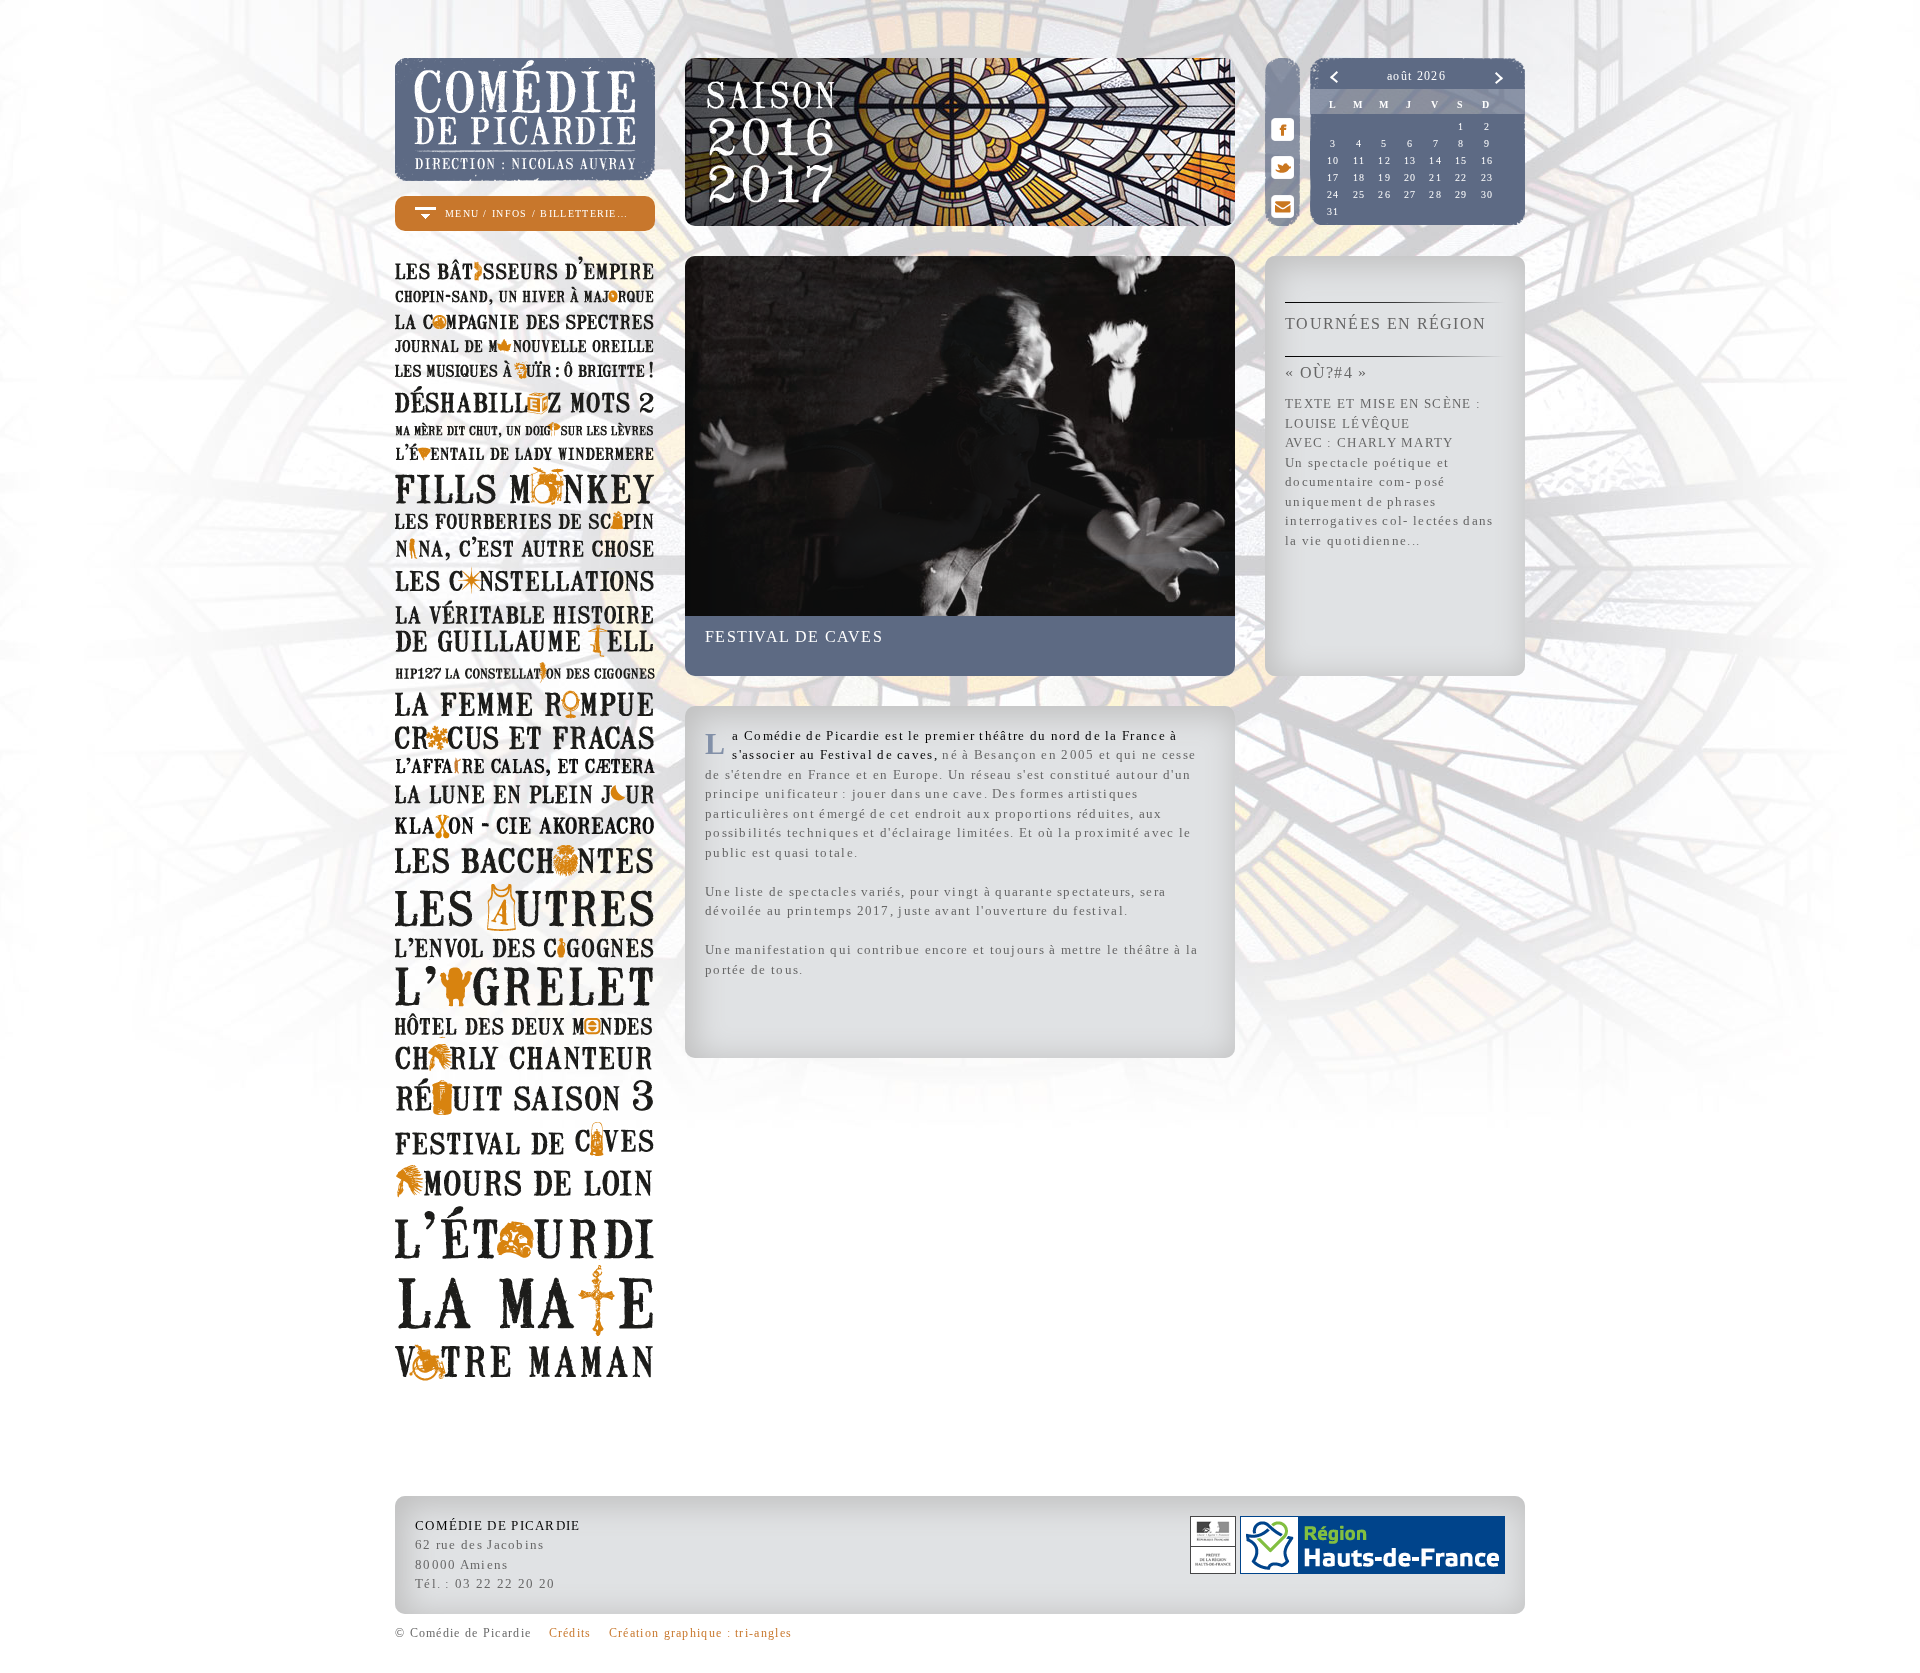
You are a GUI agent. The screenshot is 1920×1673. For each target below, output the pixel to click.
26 (1384, 194)
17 (1333, 177)
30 (1487, 194)
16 (1487, 160)
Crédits (570, 1633)
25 (1359, 194)
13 (1410, 160)
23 (1487, 177)
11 (1359, 160)
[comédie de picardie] (525, 172)
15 (1461, 160)
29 (1461, 194)
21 (1435, 177)
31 (1333, 211)
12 (1384, 160)
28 (1435, 194)
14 (1435, 160)
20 (1410, 177)
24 (1333, 194)
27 (1410, 194)
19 (1384, 177)
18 (1359, 177)
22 (1461, 177)
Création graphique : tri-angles (700, 1633)
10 (1333, 160)
